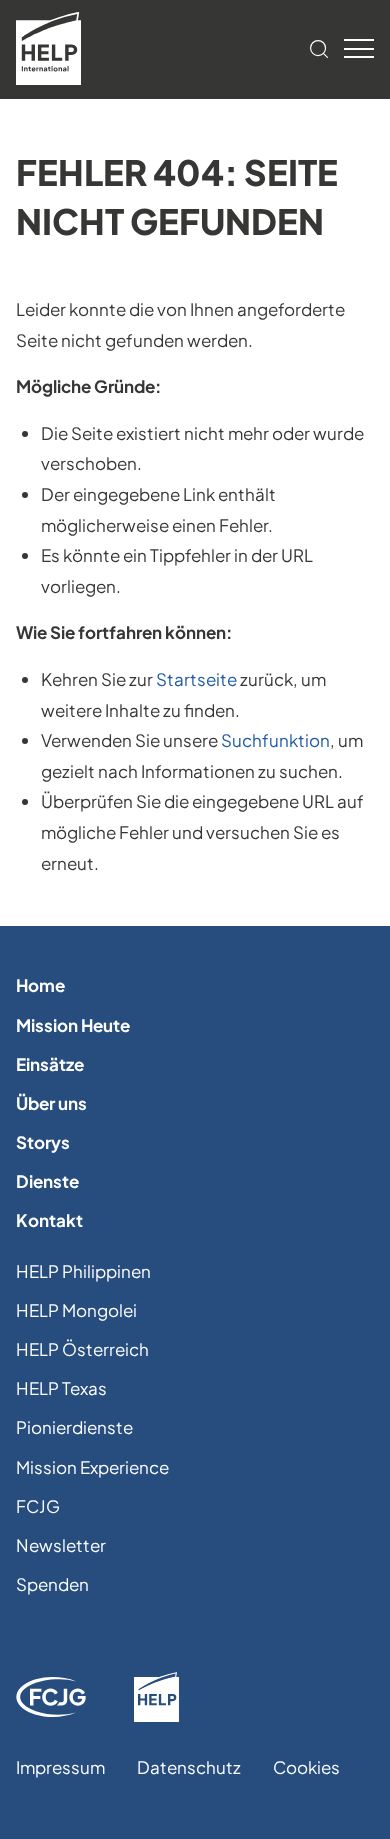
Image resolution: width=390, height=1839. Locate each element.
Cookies (306, 1767)
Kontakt (49, 1220)
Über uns (51, 1103)
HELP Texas (61, 1388)
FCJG (38, 1506)
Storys (43, 1142)
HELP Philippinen (83, 1271)
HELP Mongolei (76, 1310)
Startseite (196, 679)
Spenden (52, 1584)
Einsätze (50, 1064)
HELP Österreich (82, 1349)
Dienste (47, 1181)
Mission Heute (73, 1025)
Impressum (60, 1767)
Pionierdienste (74, 1427)
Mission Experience (92, 1467)
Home (40, 985)
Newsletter (61, 1545)
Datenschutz (189, 1767)
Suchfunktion (275, 740)
